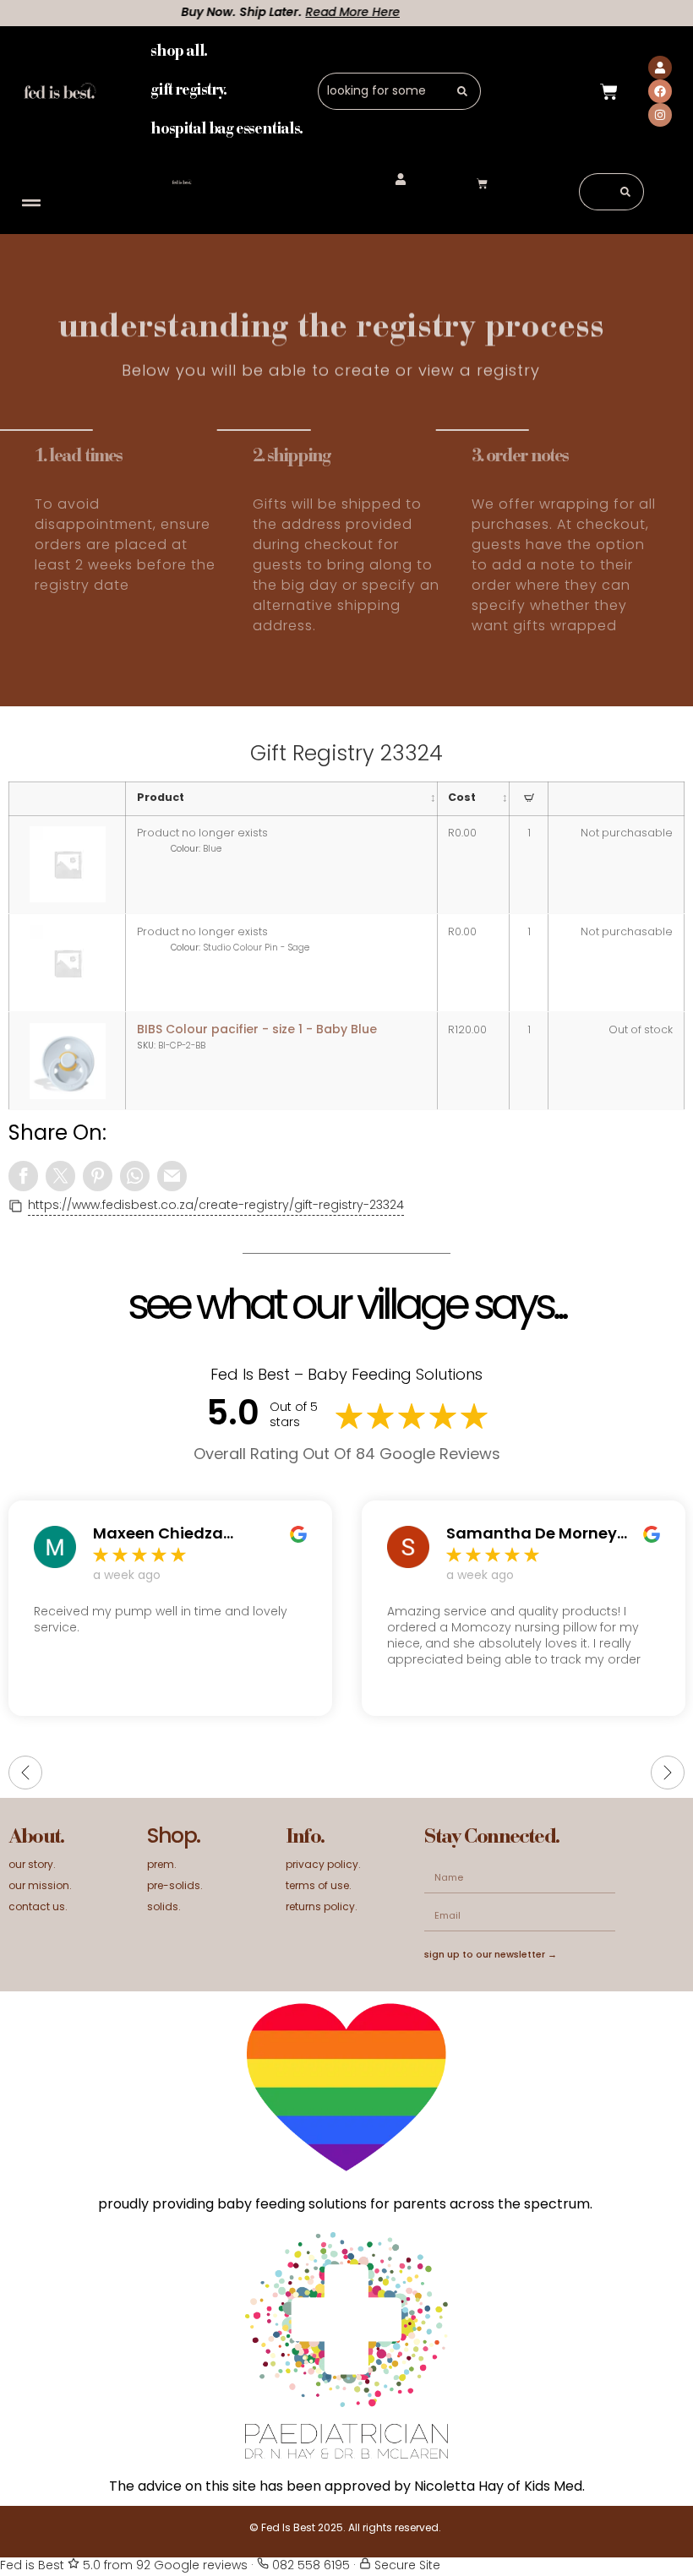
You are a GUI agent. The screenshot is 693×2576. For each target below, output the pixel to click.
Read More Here (307, 13)
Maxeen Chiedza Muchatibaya (158, 1535)
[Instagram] (660, 115)
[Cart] (609, 91)
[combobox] (381, 91)
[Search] (463, 91)
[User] (660, 68)
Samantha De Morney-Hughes (536, 1535)
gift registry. (188, 91)
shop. (173, 1838)
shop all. (178, 52)
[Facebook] (660, 91)
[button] (31, 203)
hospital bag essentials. (226, 130)
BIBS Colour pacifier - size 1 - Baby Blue (257, 1030)
